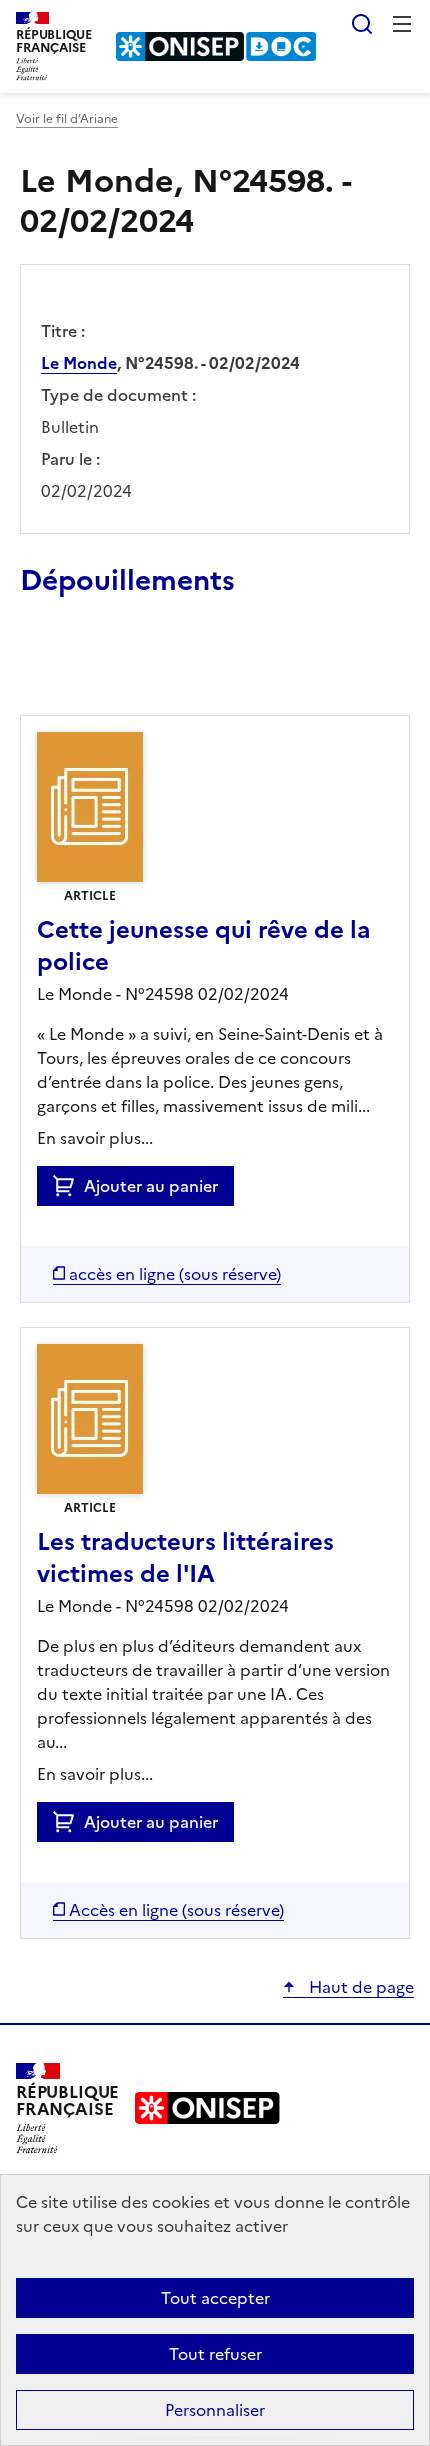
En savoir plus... (95, 1138)
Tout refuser (215, 2354)
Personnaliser (215, 2410)
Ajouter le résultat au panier (151, 669)
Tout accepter (215, 2298)
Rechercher (362, 24)
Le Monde (79, 363)
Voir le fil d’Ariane (67, 119)
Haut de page (359, 1987)
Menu (402, 24)
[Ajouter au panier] (68, 1186)
